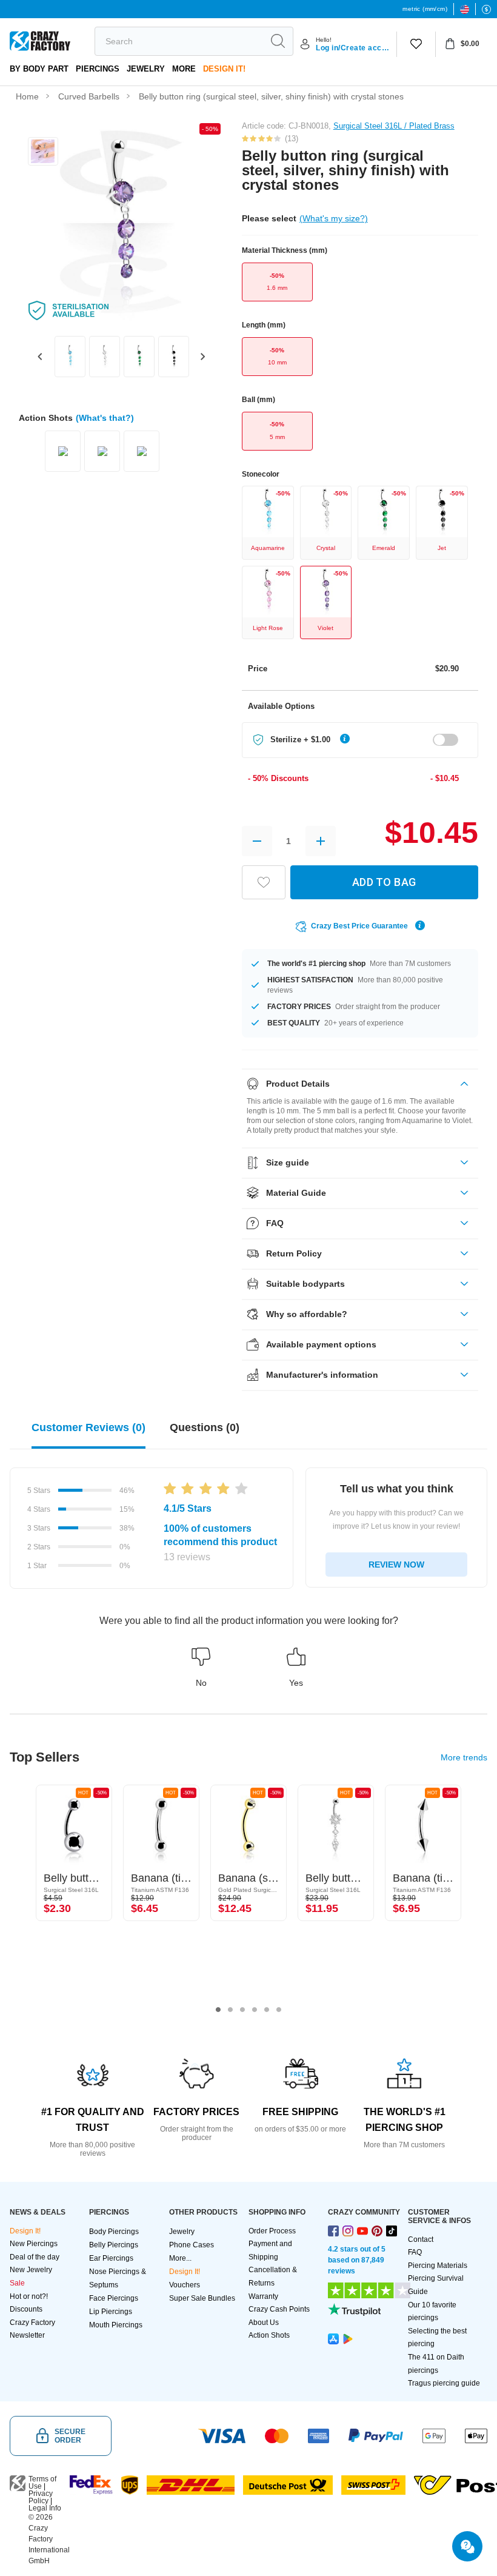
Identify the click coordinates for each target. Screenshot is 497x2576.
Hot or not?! (29, 2296)
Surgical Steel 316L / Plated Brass (394, 126)
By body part (39, 69)
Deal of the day (35, 2257)
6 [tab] (279, 2010)
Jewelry (146, 69)
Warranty (263, 2296)
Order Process (272, 2231)
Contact (421, 2239)
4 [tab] (255, 2010)
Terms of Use (42, 2483)
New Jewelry (31, 2270)
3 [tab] (242, 2010)
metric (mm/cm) (425, 9)
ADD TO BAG (384, 882)
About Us (264, 2323)
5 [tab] (267, 2010)
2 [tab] (230, 2010)
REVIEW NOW (396, 1565)
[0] (416, 44)
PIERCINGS (98, 69)
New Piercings (34, 2244)
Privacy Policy (41, 2497)
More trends (464, 1757)
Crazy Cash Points (279, 2309)
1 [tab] (218, 2010)
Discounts (26, 2309)
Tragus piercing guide (444, 2383)
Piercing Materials (438, 2266)
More (184, 69)
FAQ (415, 2252)
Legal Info (45, 2508)
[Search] (278, 41)
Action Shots (269, 2335)
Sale (17, 2283)
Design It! (224, 69)
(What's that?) (105, 418)
